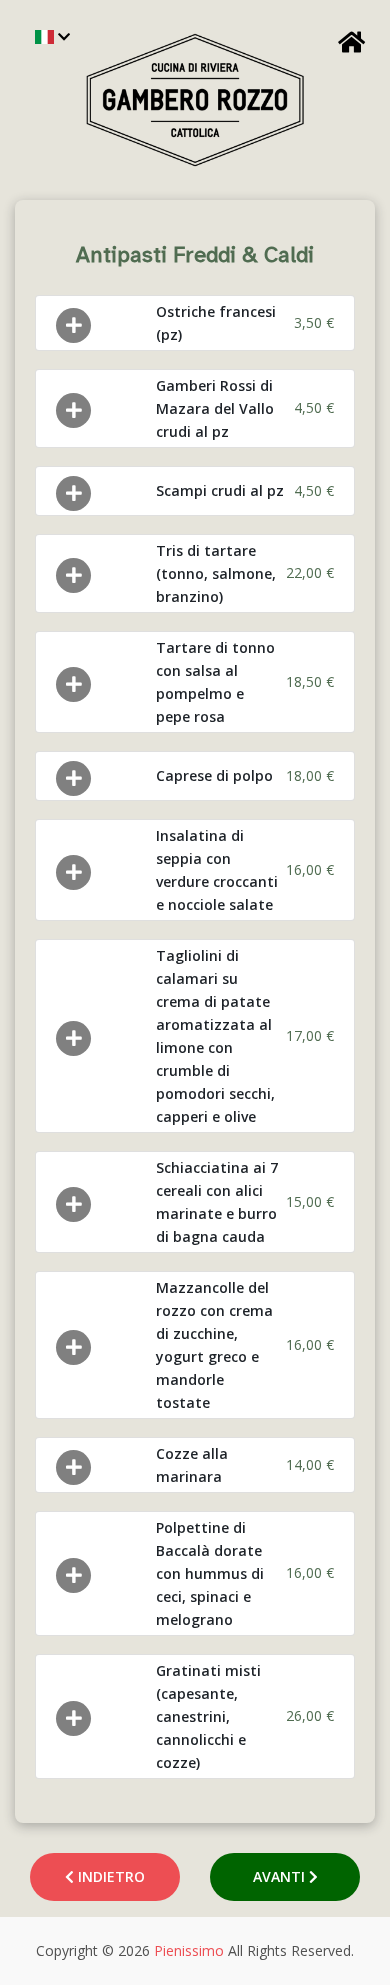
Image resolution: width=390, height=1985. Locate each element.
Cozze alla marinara (192, 1465)
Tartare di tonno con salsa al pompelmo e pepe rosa (215, 682)
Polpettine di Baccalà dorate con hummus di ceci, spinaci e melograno (210, 1573)
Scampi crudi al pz (220, 490)
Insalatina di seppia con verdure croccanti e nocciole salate (217, 870)
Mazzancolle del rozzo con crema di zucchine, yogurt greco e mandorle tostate (214, 1345)
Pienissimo (189, 1950)
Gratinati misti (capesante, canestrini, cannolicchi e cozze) (208, 1716)
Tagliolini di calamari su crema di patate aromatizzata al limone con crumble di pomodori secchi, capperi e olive (215, 1036)
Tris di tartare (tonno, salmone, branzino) (216, 573)
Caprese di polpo (214, 775)
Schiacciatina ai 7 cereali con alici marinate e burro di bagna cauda (217, 1202)
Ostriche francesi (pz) (216, 323)
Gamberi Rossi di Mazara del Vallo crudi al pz (215, 408)
